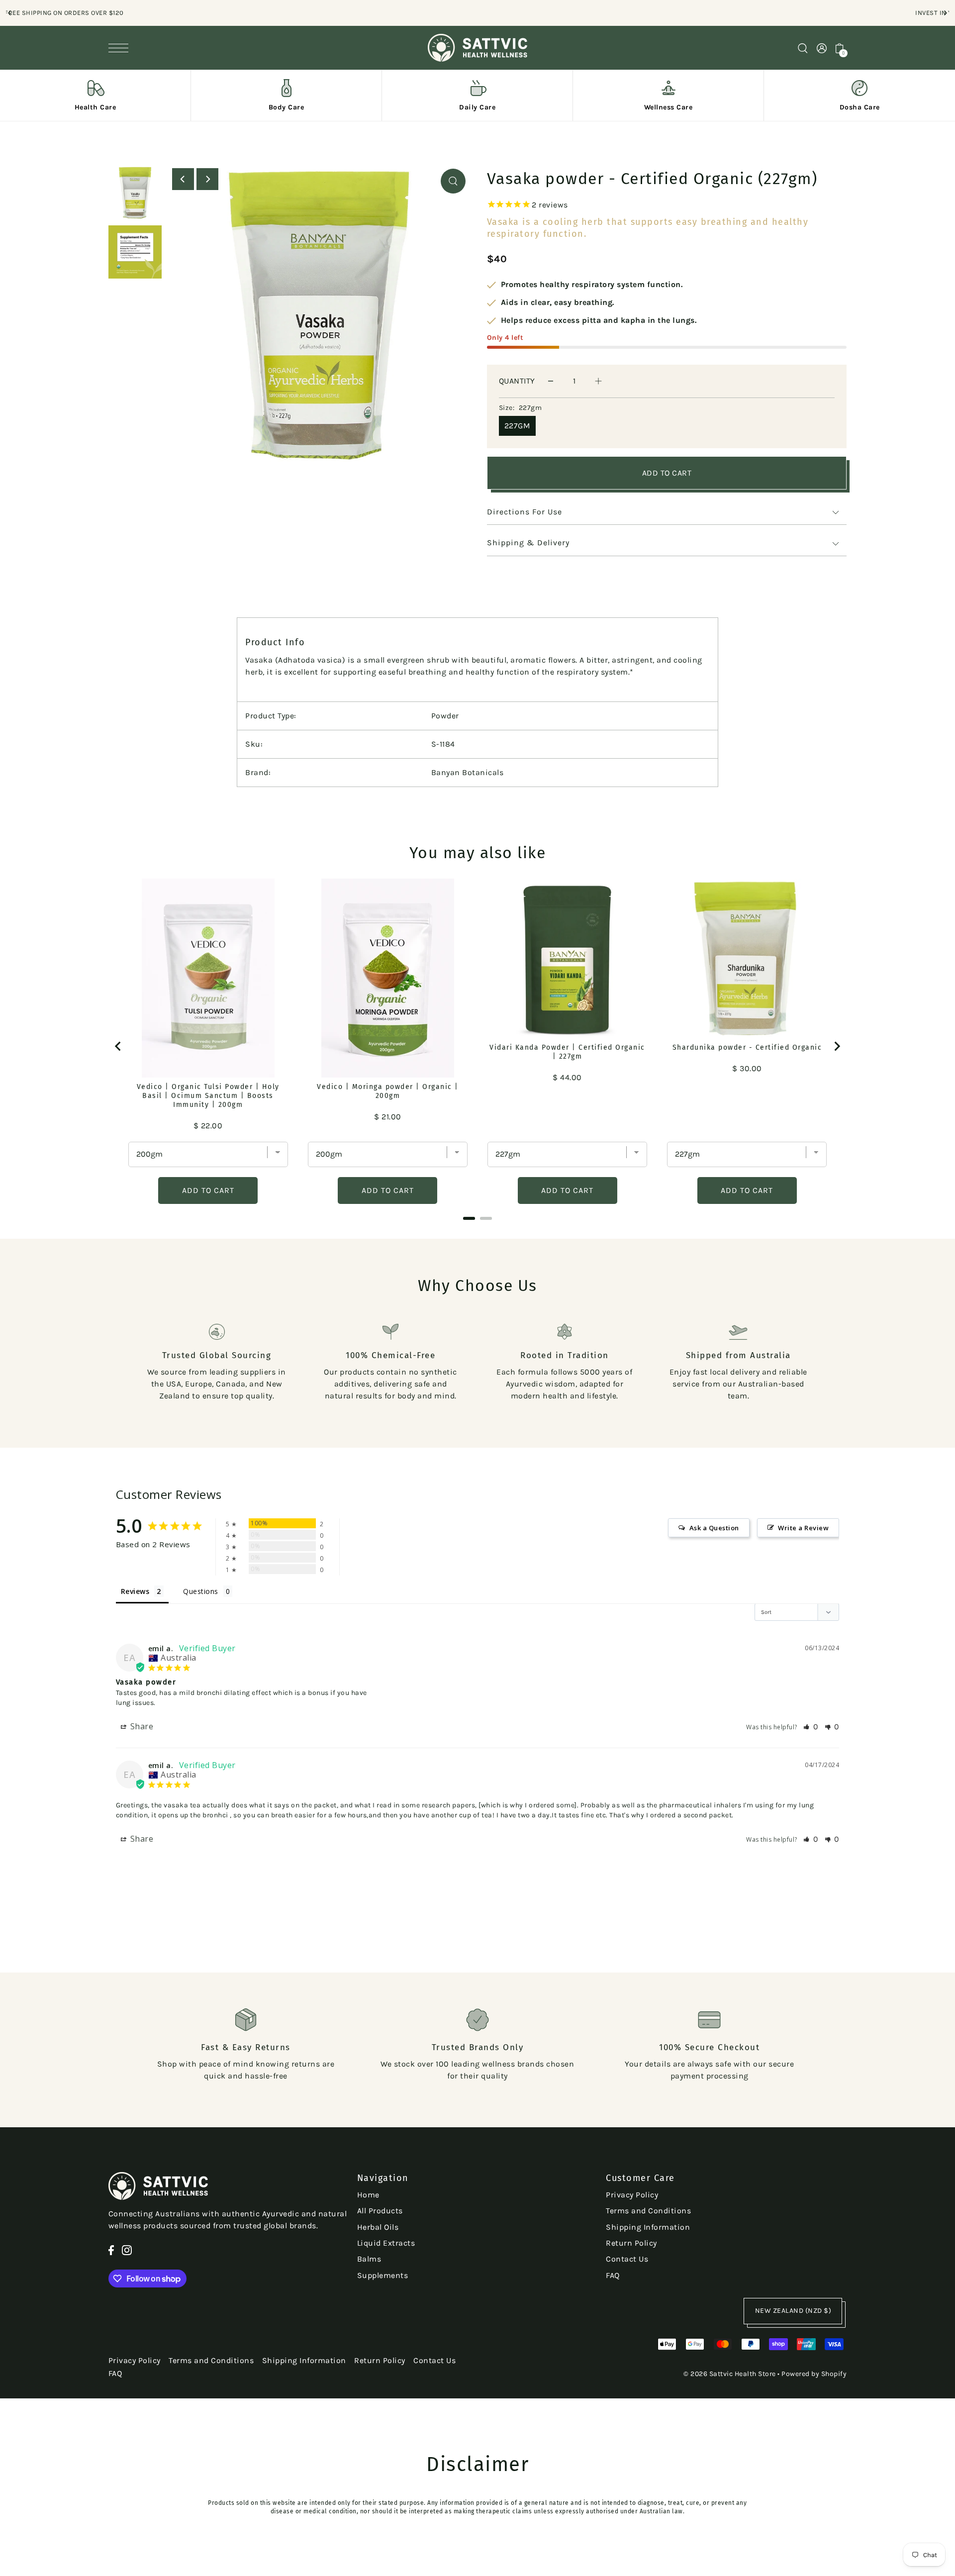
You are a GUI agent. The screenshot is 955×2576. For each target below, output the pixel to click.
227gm (518, 426)
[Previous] (10, 13)
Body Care (286, 107)
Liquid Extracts (386, 2243)
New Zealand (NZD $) (793, 2311)
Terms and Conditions (648, 2211)
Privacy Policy (632, 2195)
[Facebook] (111, 2250)
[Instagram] (127, 2250)
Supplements (383, 2275)
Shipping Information (648, 2227)
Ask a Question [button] (714, 1528)
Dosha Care (860, 107)
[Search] (803, 48)
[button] (811, 1727)
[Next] (945, 13)
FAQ (613, 2275)
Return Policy (631, 2243)
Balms (369, 2259)
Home (368, 2195)
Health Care (95, 107)
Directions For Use (525, 512)
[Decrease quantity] (551, 381)
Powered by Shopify (814, 2374)
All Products (380, 2211)
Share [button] (141, 1726)
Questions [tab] (201, 1591)
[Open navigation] (121, 48)
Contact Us (627, 2259)
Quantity (517, 381)
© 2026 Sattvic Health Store (730, 2374)
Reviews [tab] (135, 1591)
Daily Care (477, 107)
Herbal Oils (378, 2227)
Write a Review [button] (803, 1528)
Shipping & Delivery (528, 543)
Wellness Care (668, 107)
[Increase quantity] (598, 381)
